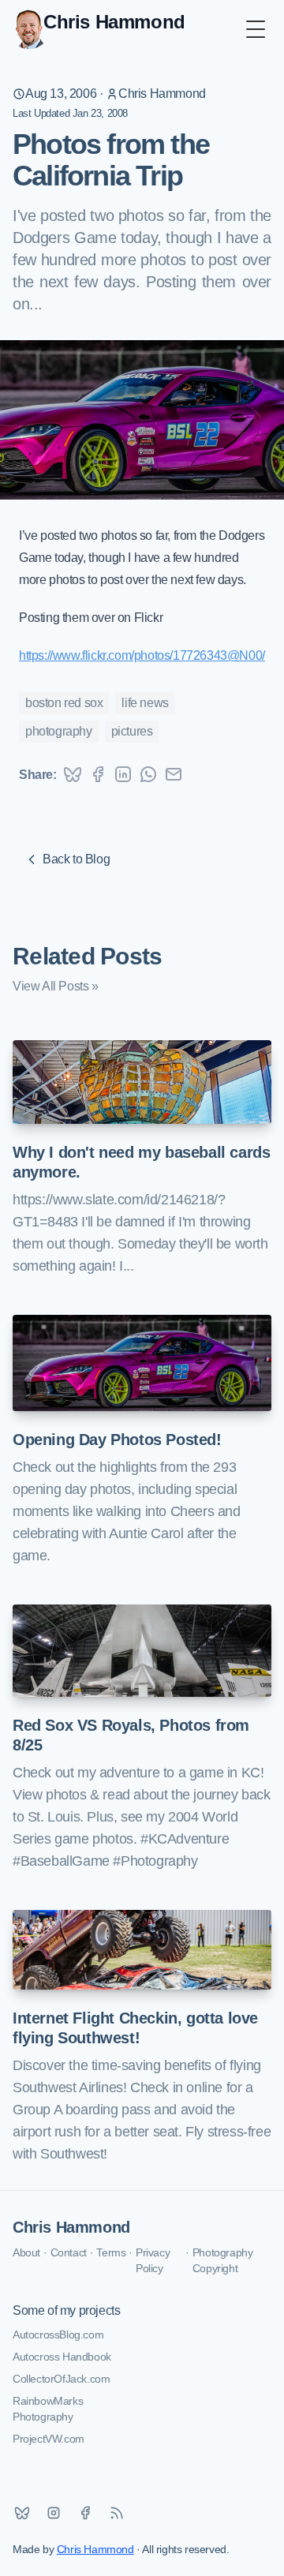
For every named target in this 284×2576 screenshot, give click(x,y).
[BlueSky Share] (73, 774)
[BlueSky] (22, 2513)
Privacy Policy (153, 2260)
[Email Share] (174, 774)
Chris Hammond (162, 94)
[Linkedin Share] (123, 774)
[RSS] (117, 2513)
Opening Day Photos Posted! (117, 1440)
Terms (111, 2252)
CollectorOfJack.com (61, 2379)
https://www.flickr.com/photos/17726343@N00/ (142, 655)
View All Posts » (56, 986)
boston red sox (64, 703)
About (26, 2252)
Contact (69, 2252)
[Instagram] (54, 2513)
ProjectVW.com (49, 2439)
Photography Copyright (223, 2260)
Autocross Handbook (62, 2357)
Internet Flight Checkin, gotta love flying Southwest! (135, 2028)
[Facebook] (85, 2513)
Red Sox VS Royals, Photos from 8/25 (131, 1735)
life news (145, 703)
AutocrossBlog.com (58, 2334)
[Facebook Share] (98, 774)
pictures (132, 731)
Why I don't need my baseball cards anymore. (141, 1162)
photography (59, 731)
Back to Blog (76, 859)
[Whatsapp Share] (148, 774)
